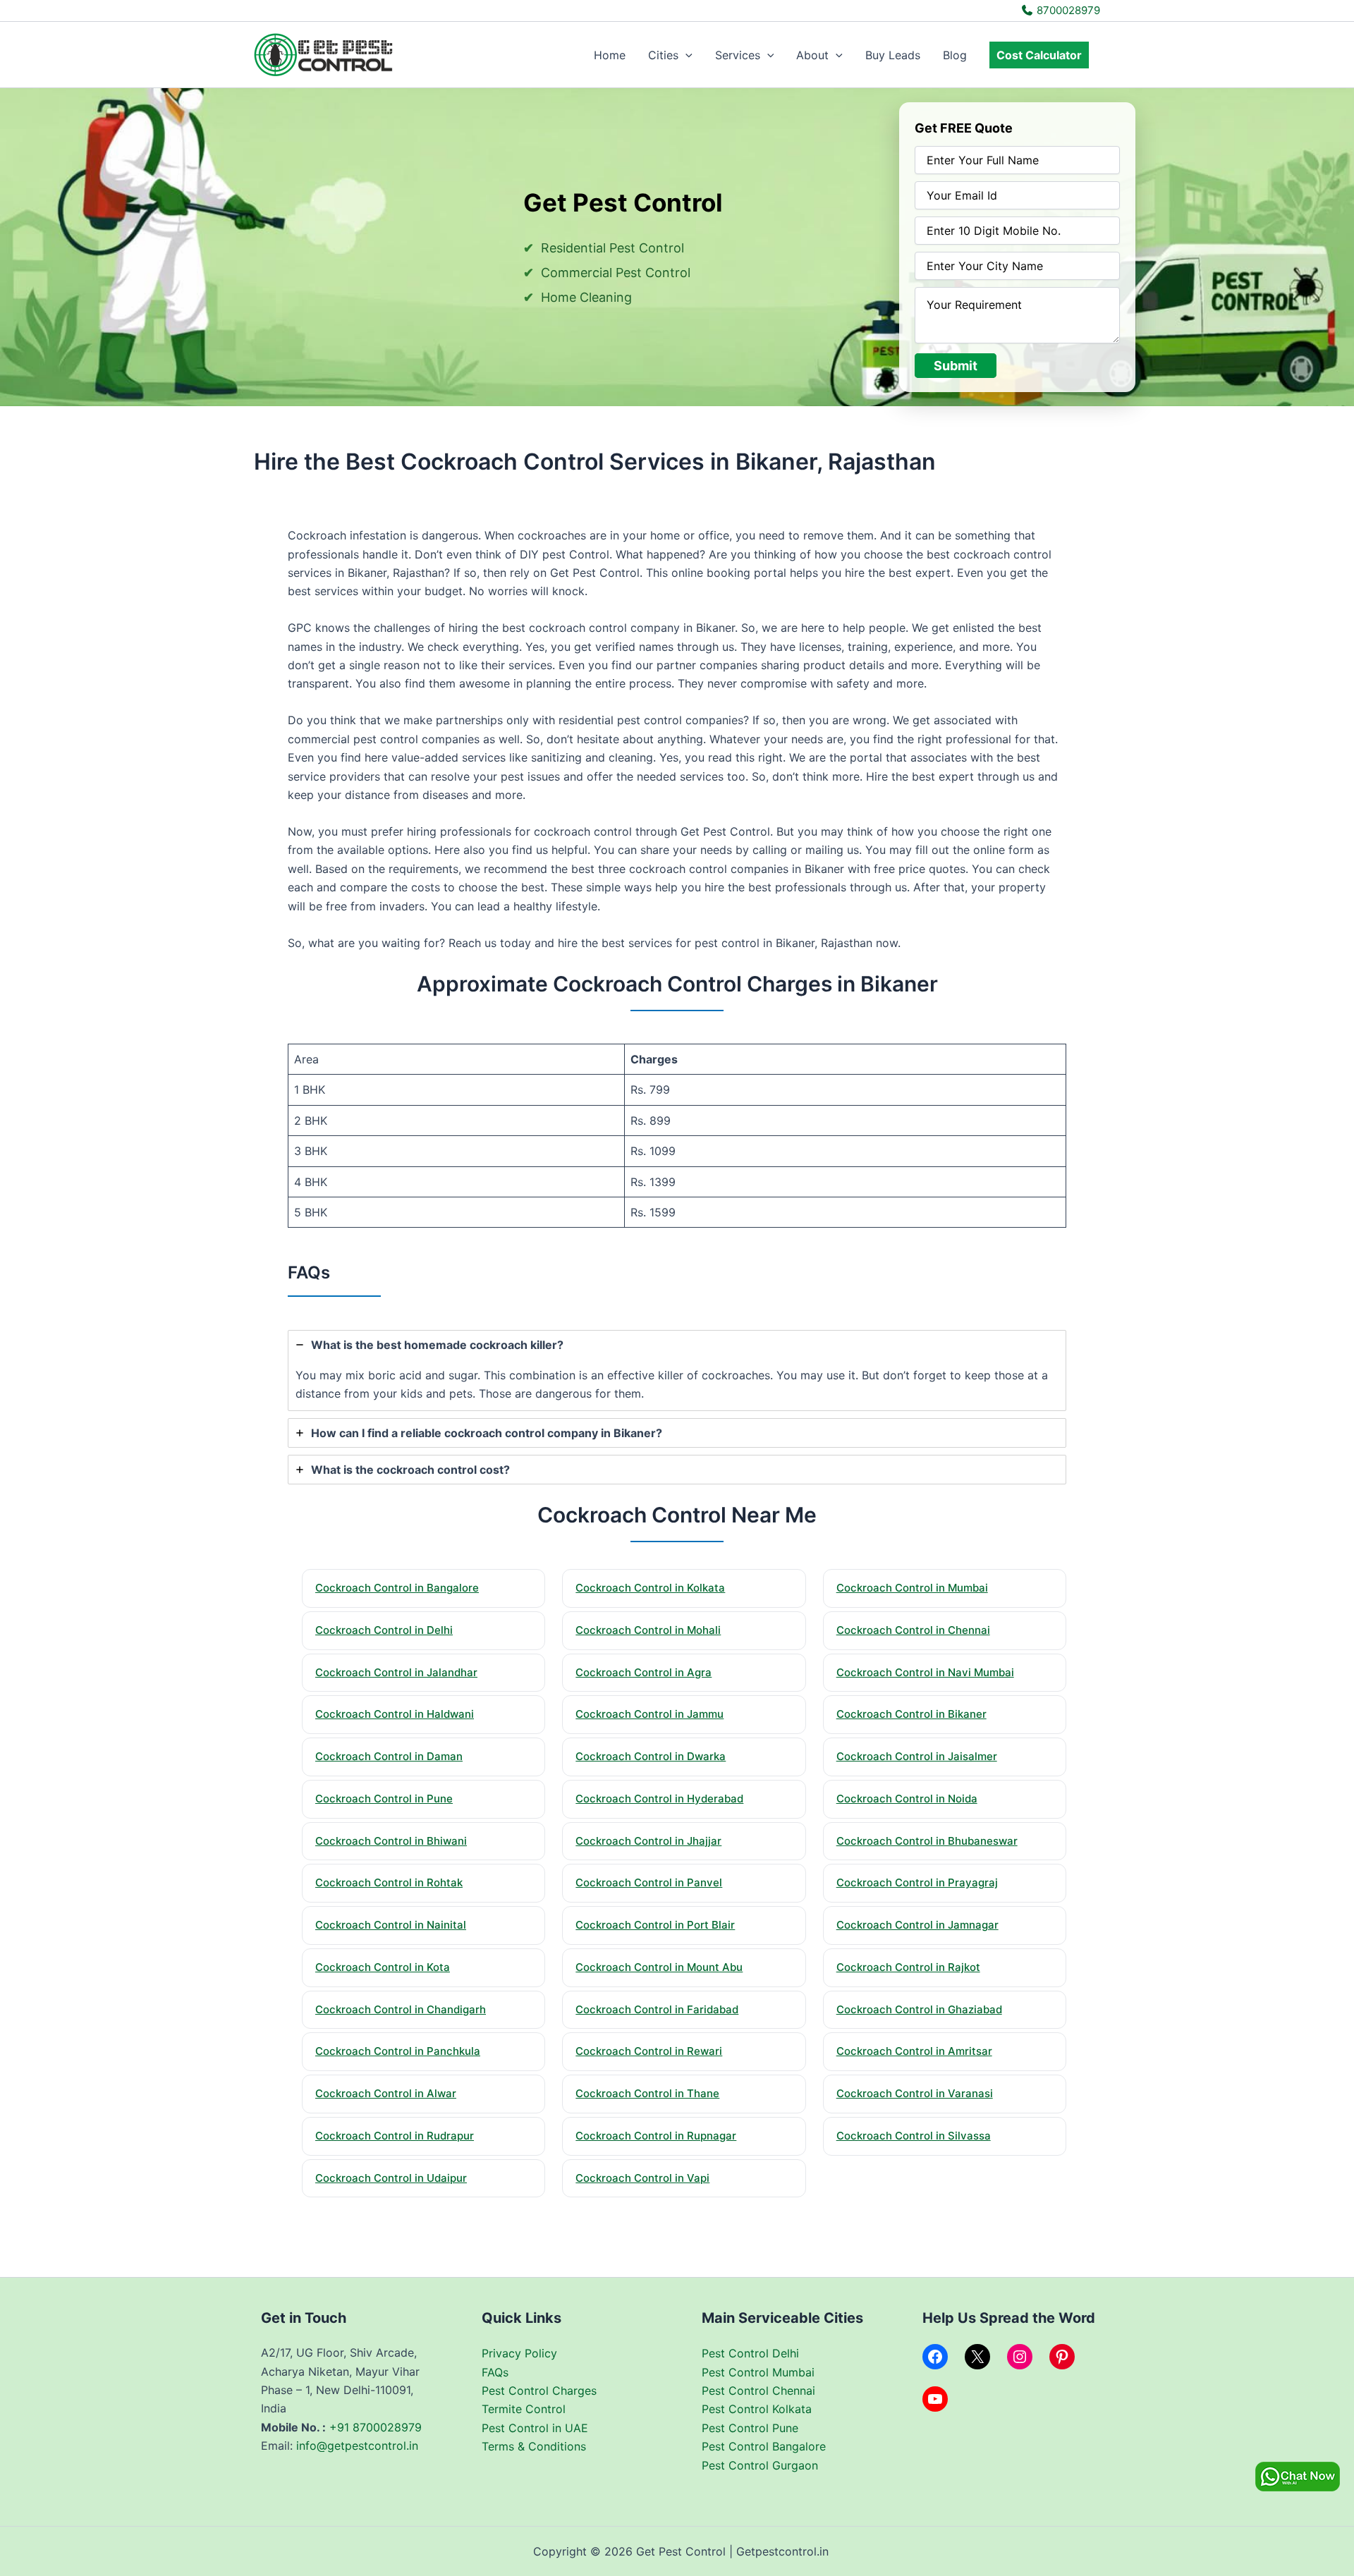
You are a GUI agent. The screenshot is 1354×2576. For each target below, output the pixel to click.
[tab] (677, 1371)
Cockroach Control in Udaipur (391, 2178)
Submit (956, 366)
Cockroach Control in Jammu (649, 1714)
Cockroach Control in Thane (647, 2093)
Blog (955, 55)
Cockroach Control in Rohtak (389, 1882)
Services (738, 55)
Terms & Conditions (534, 2446)
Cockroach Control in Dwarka (651, 1756)
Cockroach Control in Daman (389, 1756)
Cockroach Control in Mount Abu (659, 1967)
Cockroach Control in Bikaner (911, 1714)
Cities (663, 55)
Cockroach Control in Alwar (386, 2093)
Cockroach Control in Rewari (649, 2051)
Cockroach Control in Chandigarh (401, 2009)
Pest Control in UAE (535, 2428)
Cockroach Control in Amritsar (914, 2051)
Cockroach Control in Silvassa (914, 2136)
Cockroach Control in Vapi (642, 2178)
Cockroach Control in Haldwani (395, 1714)
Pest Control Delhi (750, 2353)
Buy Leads (893, 55)
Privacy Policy (519, 2353)
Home (610, 55)
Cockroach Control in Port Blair (655, 1925)
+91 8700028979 (376, 2427)
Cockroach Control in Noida (907, 1799)
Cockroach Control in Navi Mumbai (925, 1672)
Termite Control (524, 2409)
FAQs (495, 2372)
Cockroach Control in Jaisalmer (917, 1756)
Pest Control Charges (539, 2391)
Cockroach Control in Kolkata (650, 1588)
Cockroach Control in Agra (644, 1672)
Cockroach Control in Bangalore (397, 1588)
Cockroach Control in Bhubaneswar (927, 1841)
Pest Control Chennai (758, 2391)
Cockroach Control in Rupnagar (656, 2136)
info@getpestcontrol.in (357, 2446)
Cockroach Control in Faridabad (657, 2009)
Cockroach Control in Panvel (649, 1882)
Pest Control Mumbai (758, 2372)
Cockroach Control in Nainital (391, 1925)
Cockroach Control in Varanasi (915, 2093)
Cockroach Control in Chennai (913, 1630)
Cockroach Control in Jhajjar (648, 1841)
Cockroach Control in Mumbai (912, 1588)
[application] (685, 55)
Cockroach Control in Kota (383, 1967)
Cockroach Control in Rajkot (908, 1967)
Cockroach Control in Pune (384, 1799)
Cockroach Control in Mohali (648, 1630)
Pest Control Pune (750, 2428)
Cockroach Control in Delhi (384, 1630)
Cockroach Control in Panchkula (398, 2051)
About (812, 55)
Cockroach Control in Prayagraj (917, 1882)
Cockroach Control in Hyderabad (659, 1799)
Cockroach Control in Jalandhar (396, 1672)
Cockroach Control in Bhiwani (391, 1841)
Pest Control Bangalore (764, 2446)
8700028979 (1067, 10)
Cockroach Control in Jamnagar (917, 1925)
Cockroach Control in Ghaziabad (919, 2009)
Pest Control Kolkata (757, 2409)
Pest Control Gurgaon (760, 2465)
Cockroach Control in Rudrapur (395, 2136)
